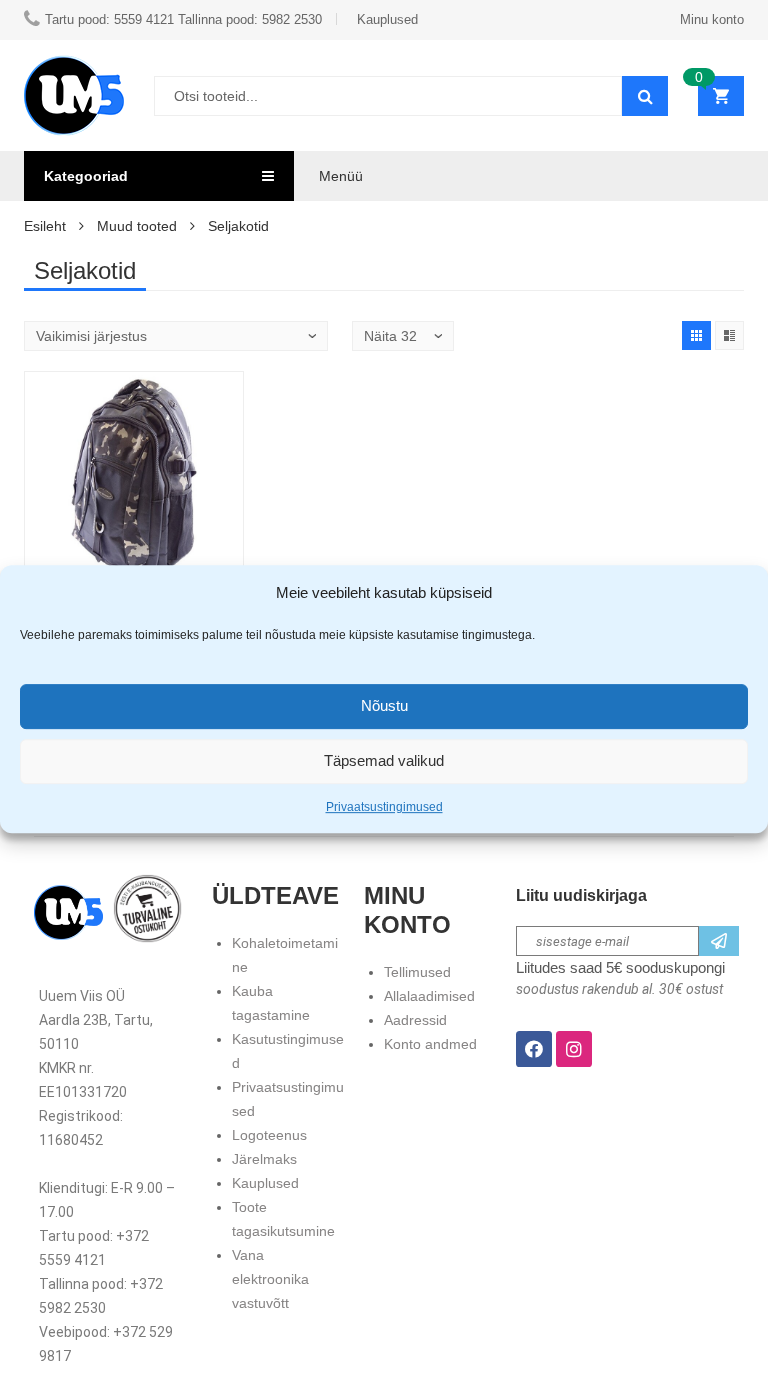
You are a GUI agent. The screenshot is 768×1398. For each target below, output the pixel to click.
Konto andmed (430, 1044)
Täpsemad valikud (384, 760)
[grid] (696, 335)
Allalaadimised (429, 996)
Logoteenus (269, 1135)
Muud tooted (137, 226)
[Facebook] (534, 1049)
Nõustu (384, 705)
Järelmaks (264, 1159)
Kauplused (265, 1183)
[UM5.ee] (74, 95)
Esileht (45, 226)
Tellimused (417, 972)
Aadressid (415, 1020)
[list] (729, 335)
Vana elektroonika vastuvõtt (270, 1279)
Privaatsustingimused (384, 807)
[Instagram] (574, 1049)
